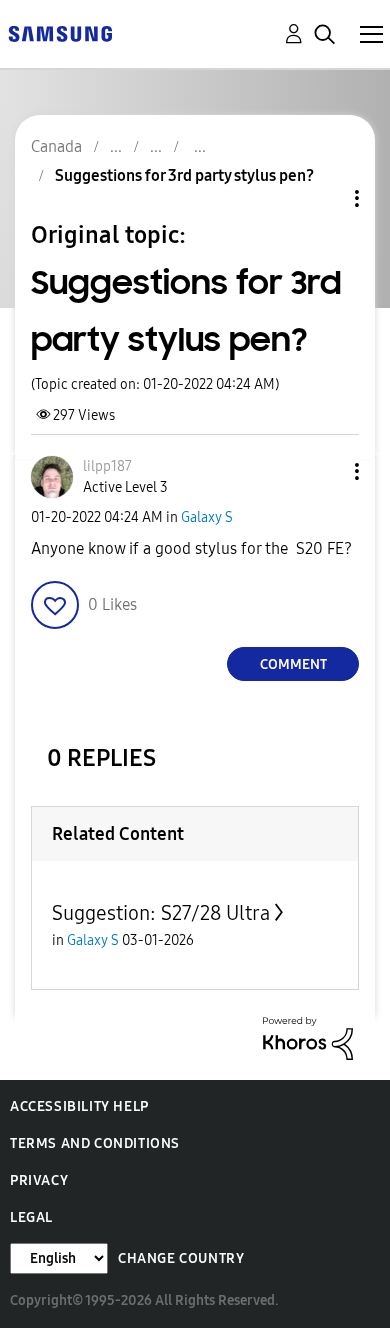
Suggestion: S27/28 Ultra (161, 913)
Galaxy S (207, 517)
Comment (293, 664)
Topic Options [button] (323, 198)
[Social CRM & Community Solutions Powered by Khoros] (308, 1037)
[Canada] (60, 32)
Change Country (181, 1258)
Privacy (39, 1180)
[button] (324, 471)
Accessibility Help (79, 1106)
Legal (31, 1217)
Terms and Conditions (95, 1143)
